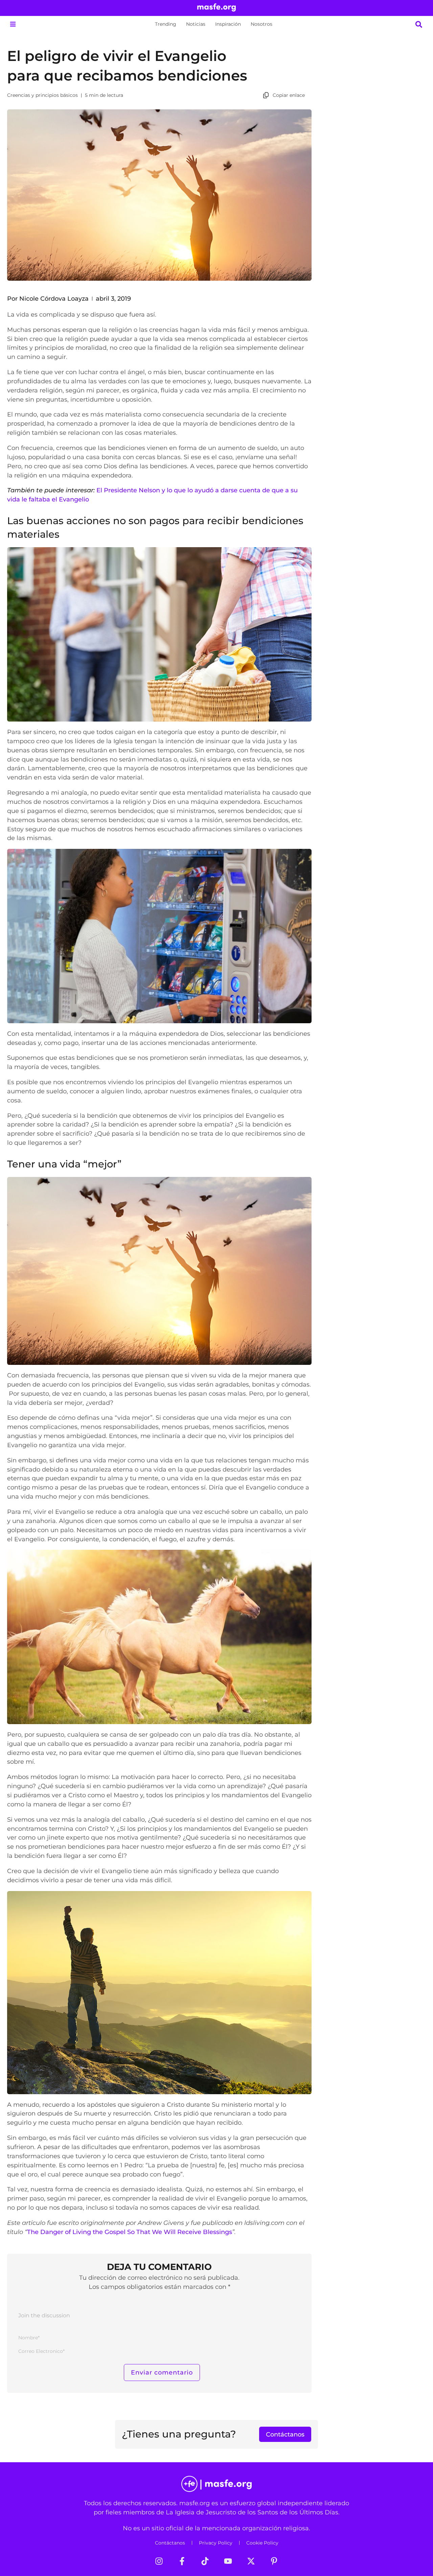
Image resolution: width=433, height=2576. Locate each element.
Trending (166, 24)
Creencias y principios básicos (42, 95)
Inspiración (228, 24)
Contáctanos (170, 2543)
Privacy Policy (216, 2543)
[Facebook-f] (182, 2561)
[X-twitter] (251, 2561)
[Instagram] (159, 2561)
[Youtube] (228, 2561)
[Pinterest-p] (274, 2561)
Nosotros (261, 24)
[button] (13, 24)
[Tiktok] (205, 2561)
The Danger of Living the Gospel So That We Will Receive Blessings (130, 2232)
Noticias (196, 24)
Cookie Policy (262, 2543)
